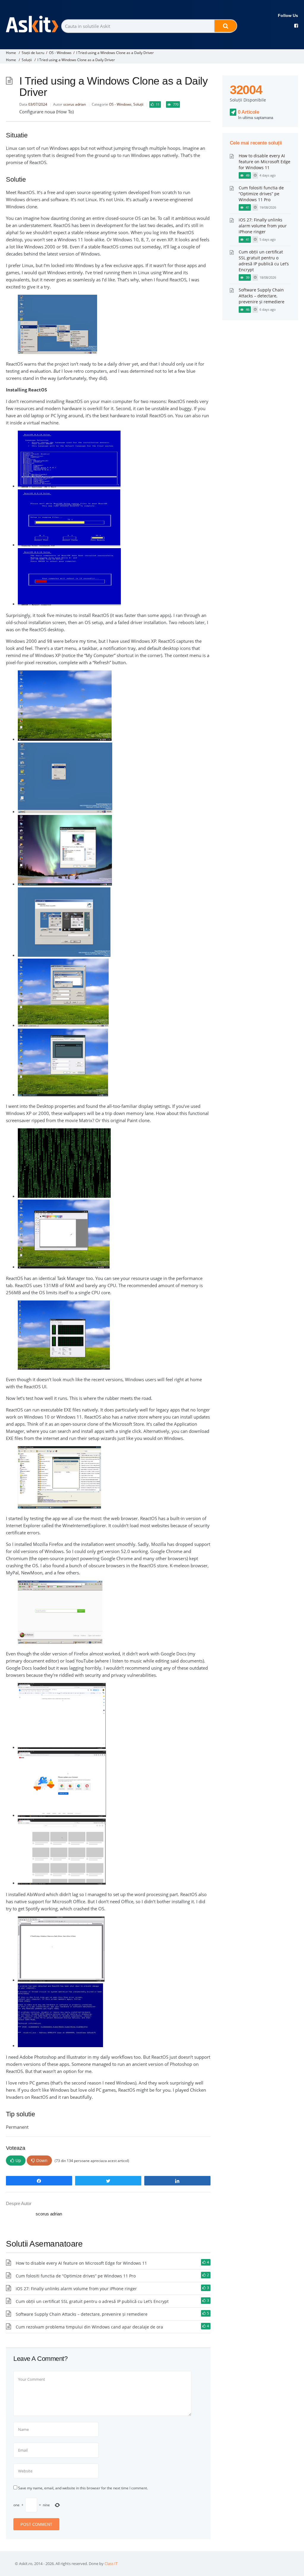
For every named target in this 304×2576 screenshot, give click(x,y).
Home (11, 53)
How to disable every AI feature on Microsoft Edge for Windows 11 (81, 2263)
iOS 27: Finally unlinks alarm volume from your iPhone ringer (76, 2289)
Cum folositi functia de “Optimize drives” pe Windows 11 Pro (76, 2276)
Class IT (111, 2564)
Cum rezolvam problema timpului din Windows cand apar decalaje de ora (89, 2327)
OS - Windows (60, 53)
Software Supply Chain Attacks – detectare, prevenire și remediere (82, 2314)
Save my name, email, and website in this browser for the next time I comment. (83, 2488)
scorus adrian (75, 104)
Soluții (27, 60)
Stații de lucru (33, 53)
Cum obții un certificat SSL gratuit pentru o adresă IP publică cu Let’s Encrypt (92, 2301)
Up (18, 2160)
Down (42, 2160)
